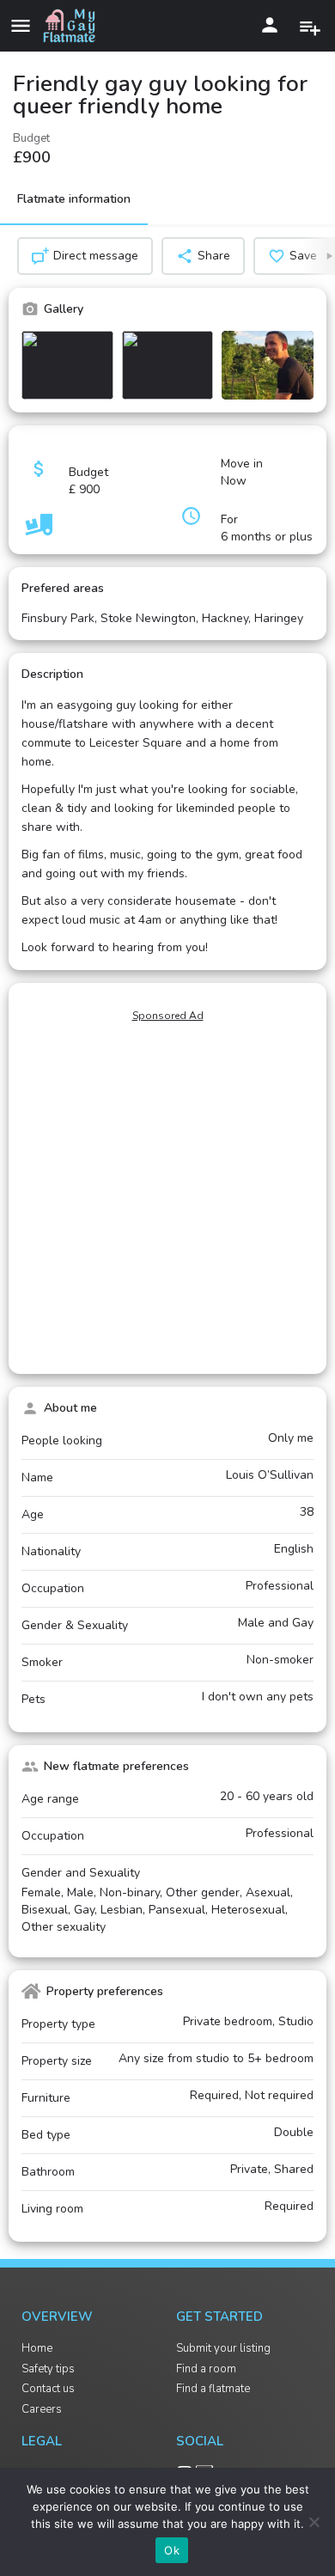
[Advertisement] (167, 1197)
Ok (172, 2550)
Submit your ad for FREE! (312, 25)
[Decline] (314, 2522)
